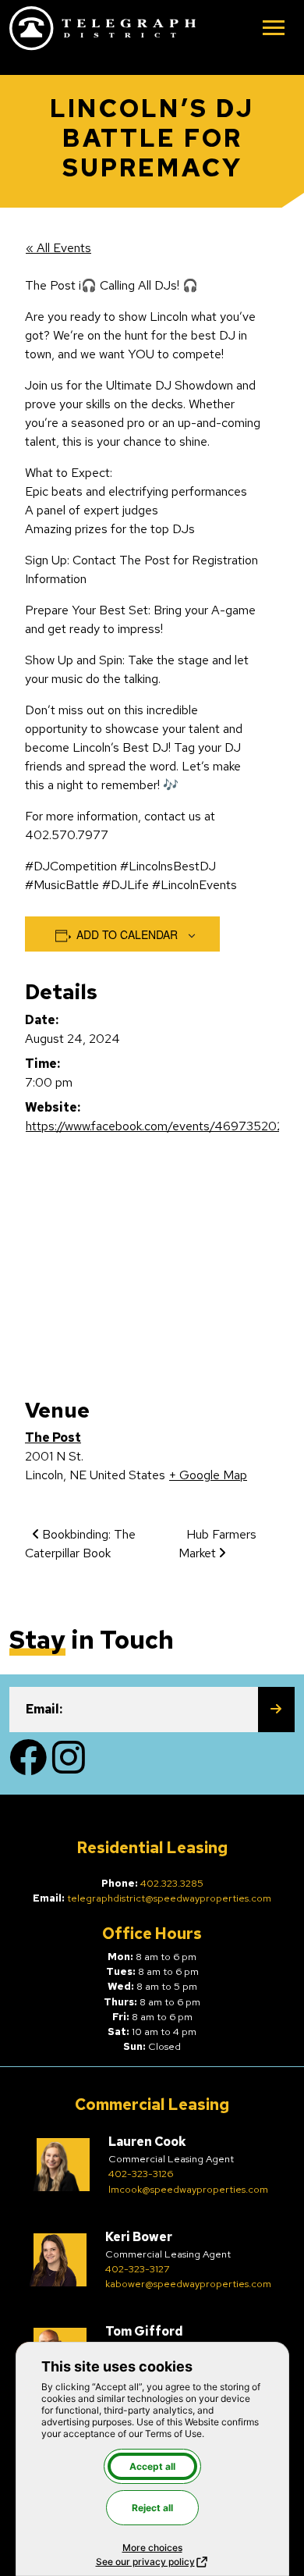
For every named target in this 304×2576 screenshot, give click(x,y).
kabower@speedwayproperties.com (188, 2284)
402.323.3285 (172, 1883)
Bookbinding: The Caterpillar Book (80, 1544)
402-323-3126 (141, 2174)
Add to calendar (127, 934)
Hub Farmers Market (217, 1544)
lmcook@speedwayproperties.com (188, 2189)
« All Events (58, 248)
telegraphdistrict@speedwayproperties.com (169, 1898)
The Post (53, 1437)
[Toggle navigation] (274, 29)
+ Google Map (208, 1475)
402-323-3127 (138, 2269)
